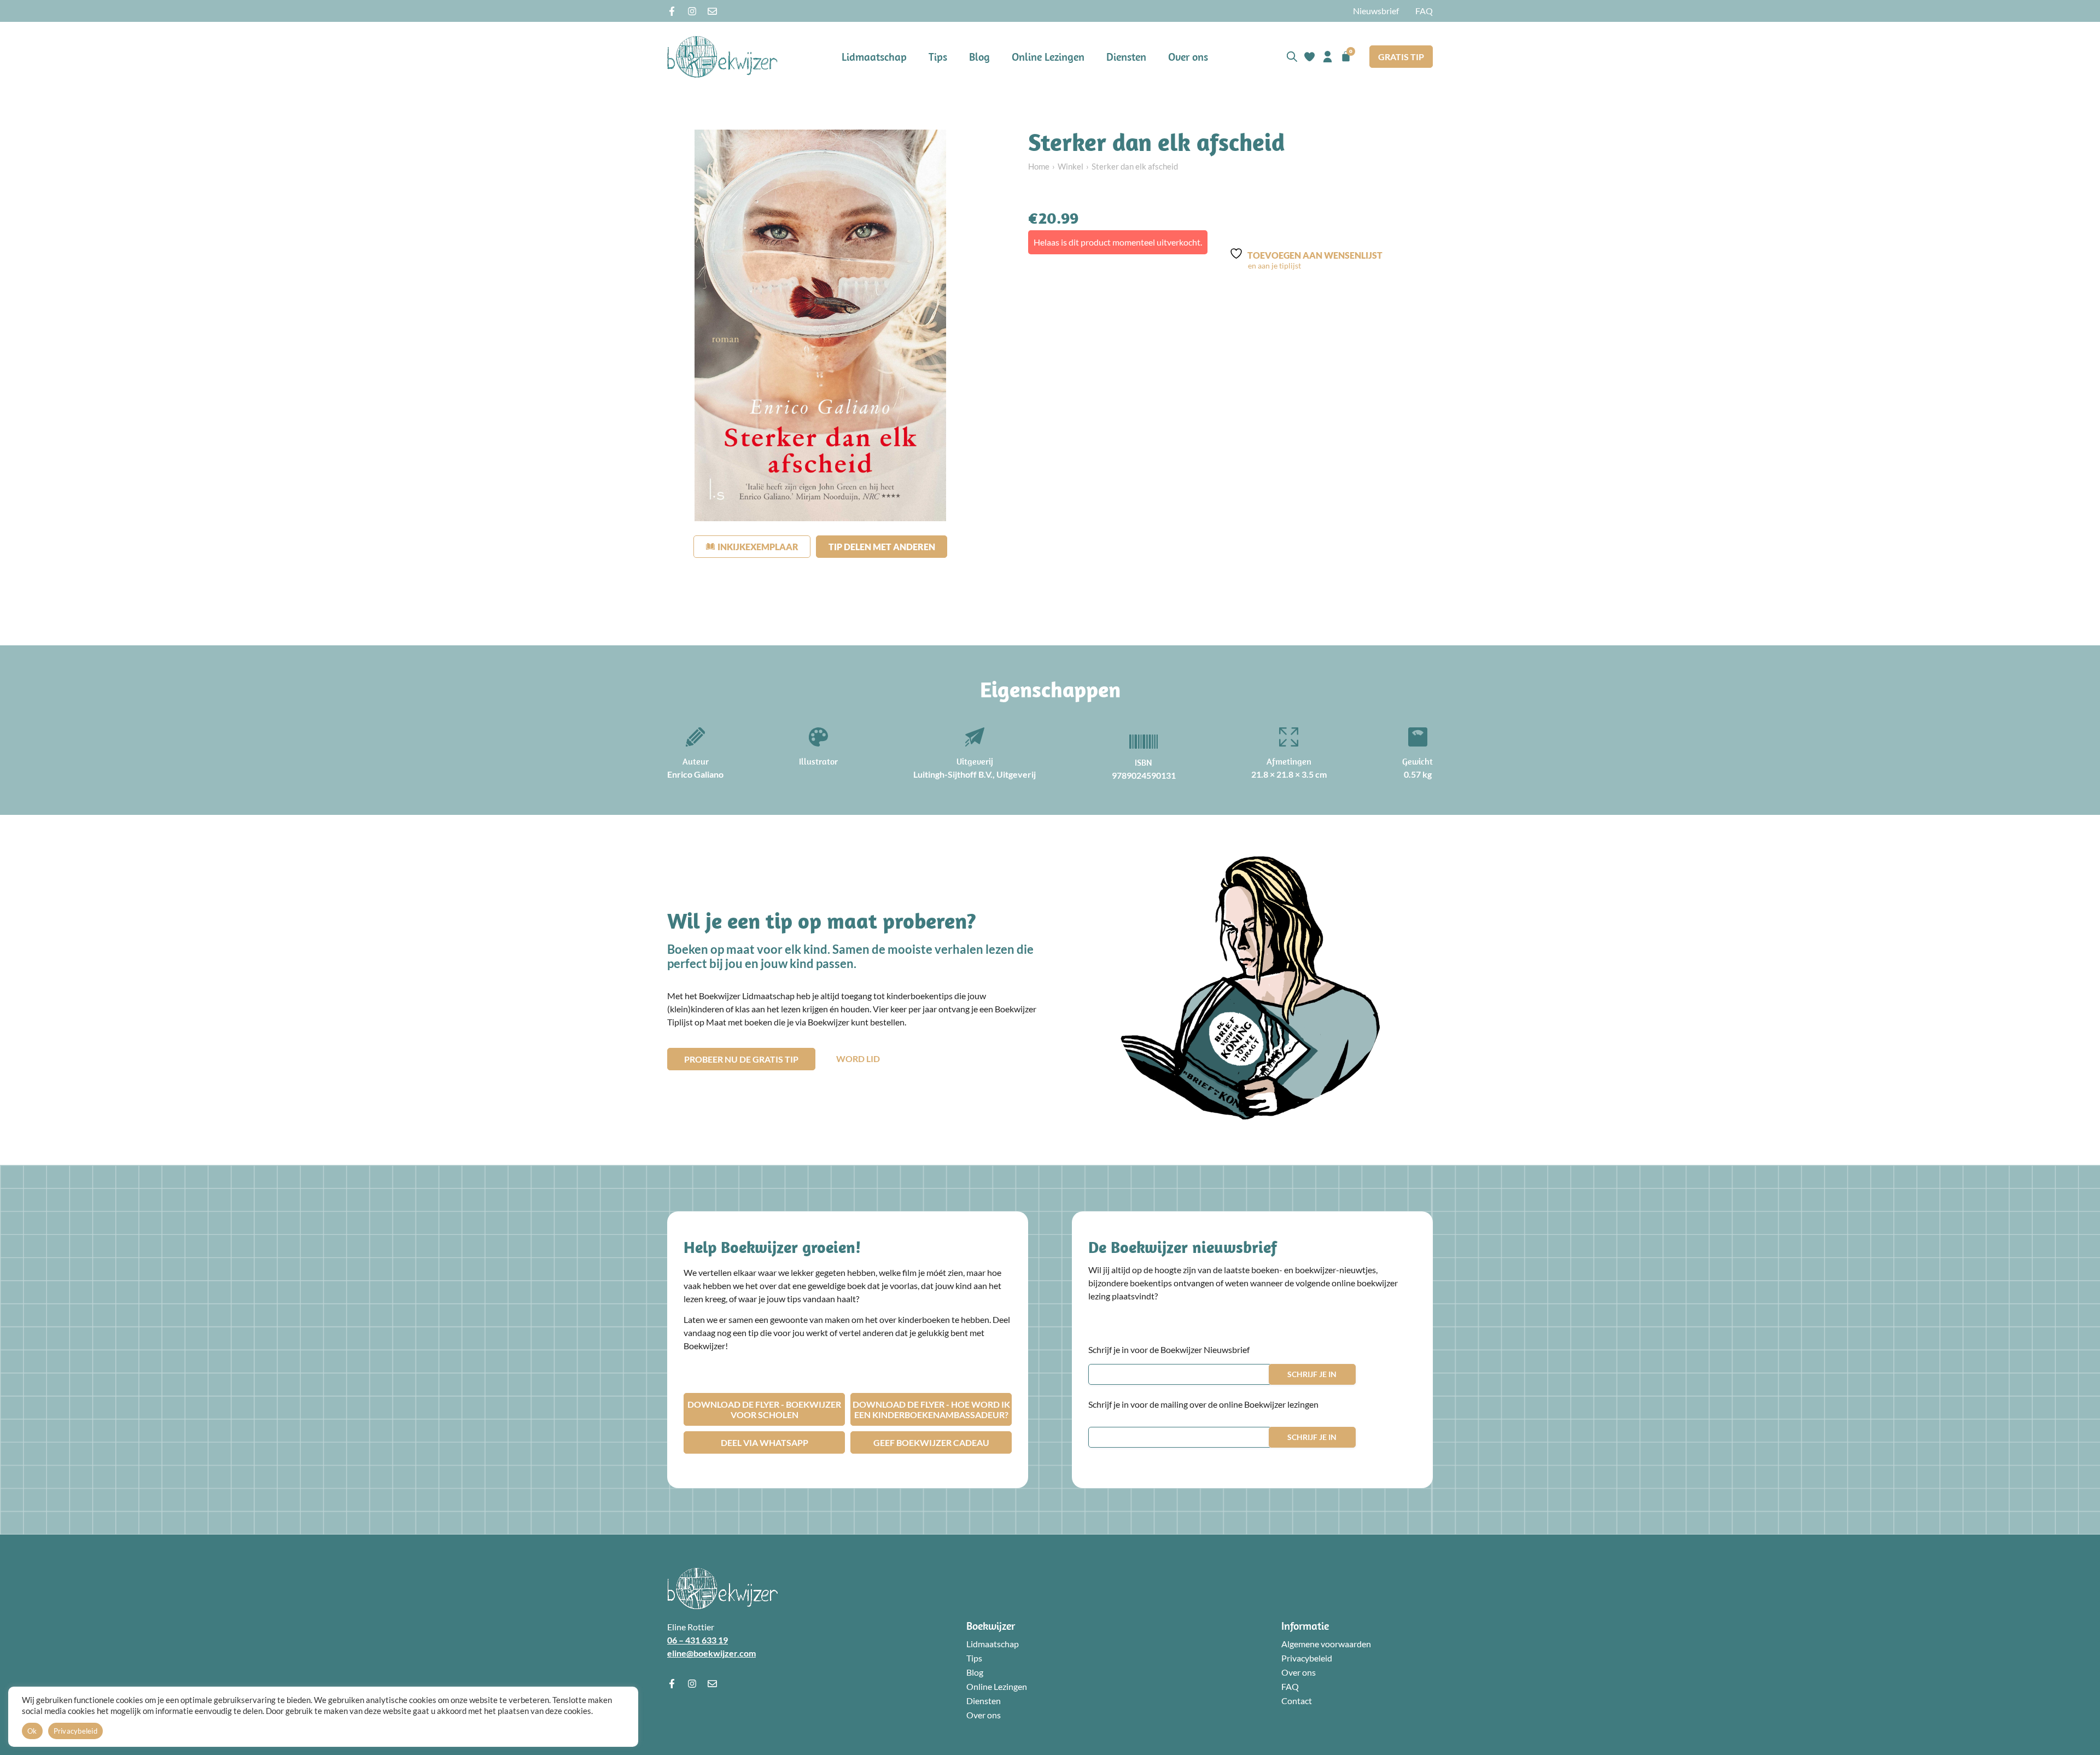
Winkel (1071, 166)
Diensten (1126, 57)
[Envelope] (712, 11)
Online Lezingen (1048, 57)
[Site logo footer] (722, 1588)
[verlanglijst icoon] (1309, 57)
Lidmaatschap (874, 57)
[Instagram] (692, 11)
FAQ (1424, 11)
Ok (32, 1731)
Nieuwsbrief (1376, 11)
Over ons (1188, 57)
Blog (979, 57)
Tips (938, 57)
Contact (1297, 1701)
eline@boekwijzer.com (711, 1653)
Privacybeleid (1307, 1658)
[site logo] (722, 57)
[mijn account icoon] (1328, 57)
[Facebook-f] (672, 11)
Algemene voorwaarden (1326, 1644)
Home (1039, 166)
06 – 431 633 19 (698, 1640)
